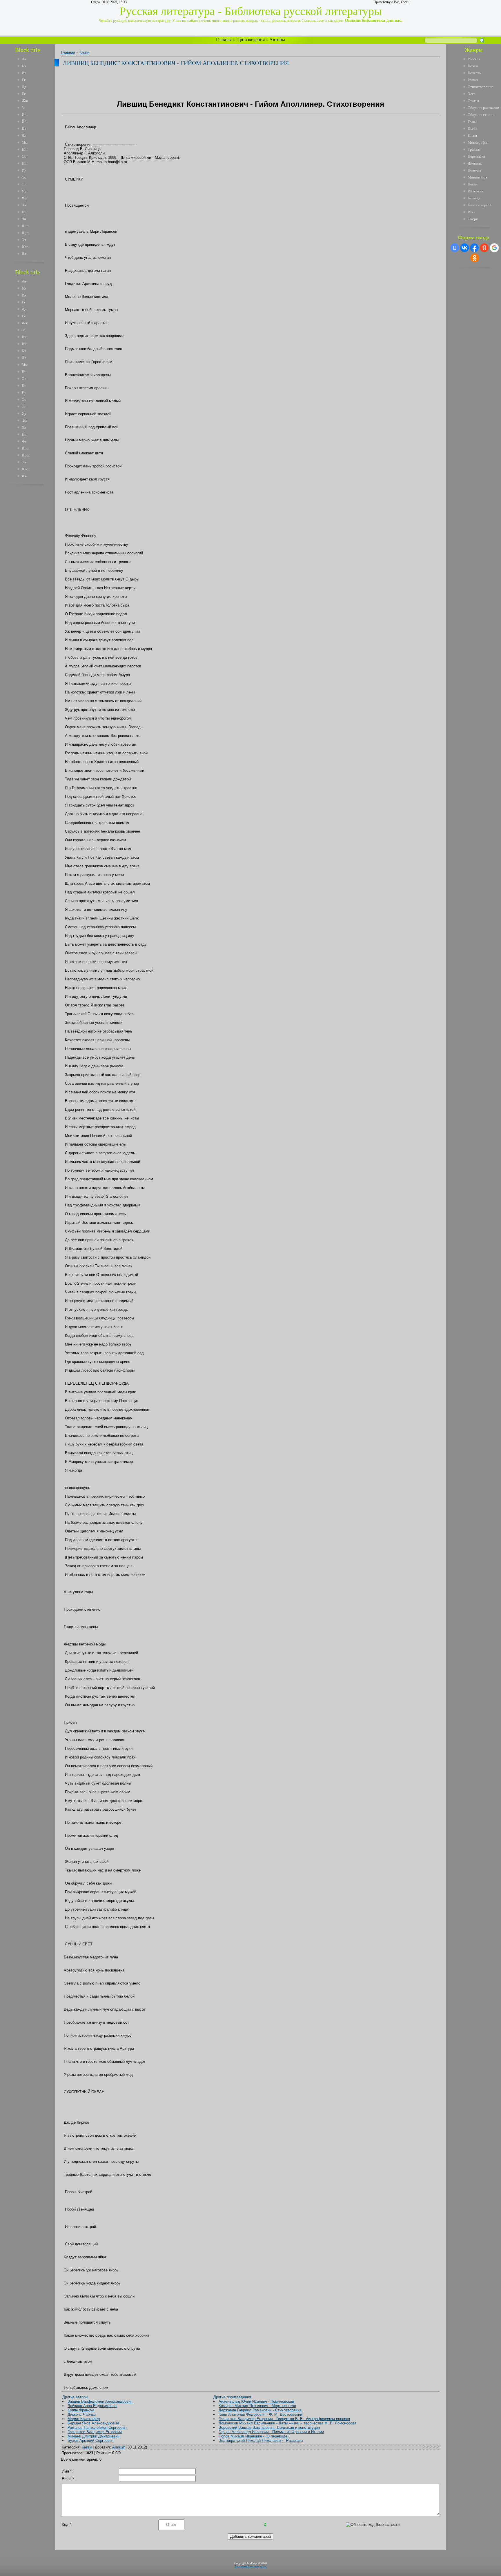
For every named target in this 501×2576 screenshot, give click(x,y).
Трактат (474, 149)
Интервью (476, 191)
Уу (24, 191)
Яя (24, 254)
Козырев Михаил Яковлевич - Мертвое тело (257, 2406)
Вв (24, 73)
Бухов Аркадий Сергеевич (91, 2441)
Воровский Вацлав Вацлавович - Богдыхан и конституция (269, 2427)
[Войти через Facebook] (474, 248)
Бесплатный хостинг (247, 2566)
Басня (472, 135)
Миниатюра (478, 177)
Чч (24, 219)
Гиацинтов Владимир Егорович (95, 2432)
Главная (224, 40)
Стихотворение (480, 87)
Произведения (251, 40)
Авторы (277, 40)
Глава (472, 122)
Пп (24, 163)
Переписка (476, 156)
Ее (24, 94)
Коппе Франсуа (81, 2410)
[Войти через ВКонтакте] (464, 248)
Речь (471, 212)
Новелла (474, 170)
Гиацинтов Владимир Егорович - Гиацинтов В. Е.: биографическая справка (284, 2419)
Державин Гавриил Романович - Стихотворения (260, 2410)
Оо (24, 156)
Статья (473, 101)
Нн (24, 149)
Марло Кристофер (84, 2419)
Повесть (474, 73)
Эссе (472, 94)
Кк (24, 129)
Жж (25, 101)
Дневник (475, 163)
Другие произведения (232, 2397)
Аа (24, 59)
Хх (24, 205)
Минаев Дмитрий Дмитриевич (94, 2436)
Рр (24, 170)
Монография (478, 142)
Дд (24, 87)
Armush (119, 2447)
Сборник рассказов (483, 108)
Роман (473, 80)
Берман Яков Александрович (93, 2423)
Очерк (473, 219)
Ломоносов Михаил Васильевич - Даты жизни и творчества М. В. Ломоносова (287, 2423)
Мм (25, 142)
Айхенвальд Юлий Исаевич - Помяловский (256, 2401)
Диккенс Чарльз (82, 2414)
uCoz (263, 2566)
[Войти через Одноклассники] (475, 258)
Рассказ (474, 59)
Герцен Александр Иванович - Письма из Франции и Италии (271, 2432)
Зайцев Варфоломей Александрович (100, 2401)
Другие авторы (75, 2397)
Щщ (25, 233)
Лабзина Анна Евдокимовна (92, 2406)
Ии (24, 115)
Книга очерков (480, 205)
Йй (24, 122)
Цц (24, 212)
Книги (84, 52)
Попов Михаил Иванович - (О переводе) (254, 2436)
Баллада (474, 198)
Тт (24, 184)
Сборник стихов (481, 115)
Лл (24, 135)
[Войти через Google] (494, 248)
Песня (473, 184)
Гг (24, 80)
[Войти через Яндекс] (484, 248)
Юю (25, 247)
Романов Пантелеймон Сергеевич (97, 2427)
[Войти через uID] (455, 248)
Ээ (24, 240)
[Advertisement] (32, 576)
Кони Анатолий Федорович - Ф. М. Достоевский (260, 2414)
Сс (24, 177)
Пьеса (472, 129)
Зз (23, 108)
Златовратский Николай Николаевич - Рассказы (261, 2441)
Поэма (473, 66)
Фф (24, 198)
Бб (24, 66)
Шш (25, 226)
